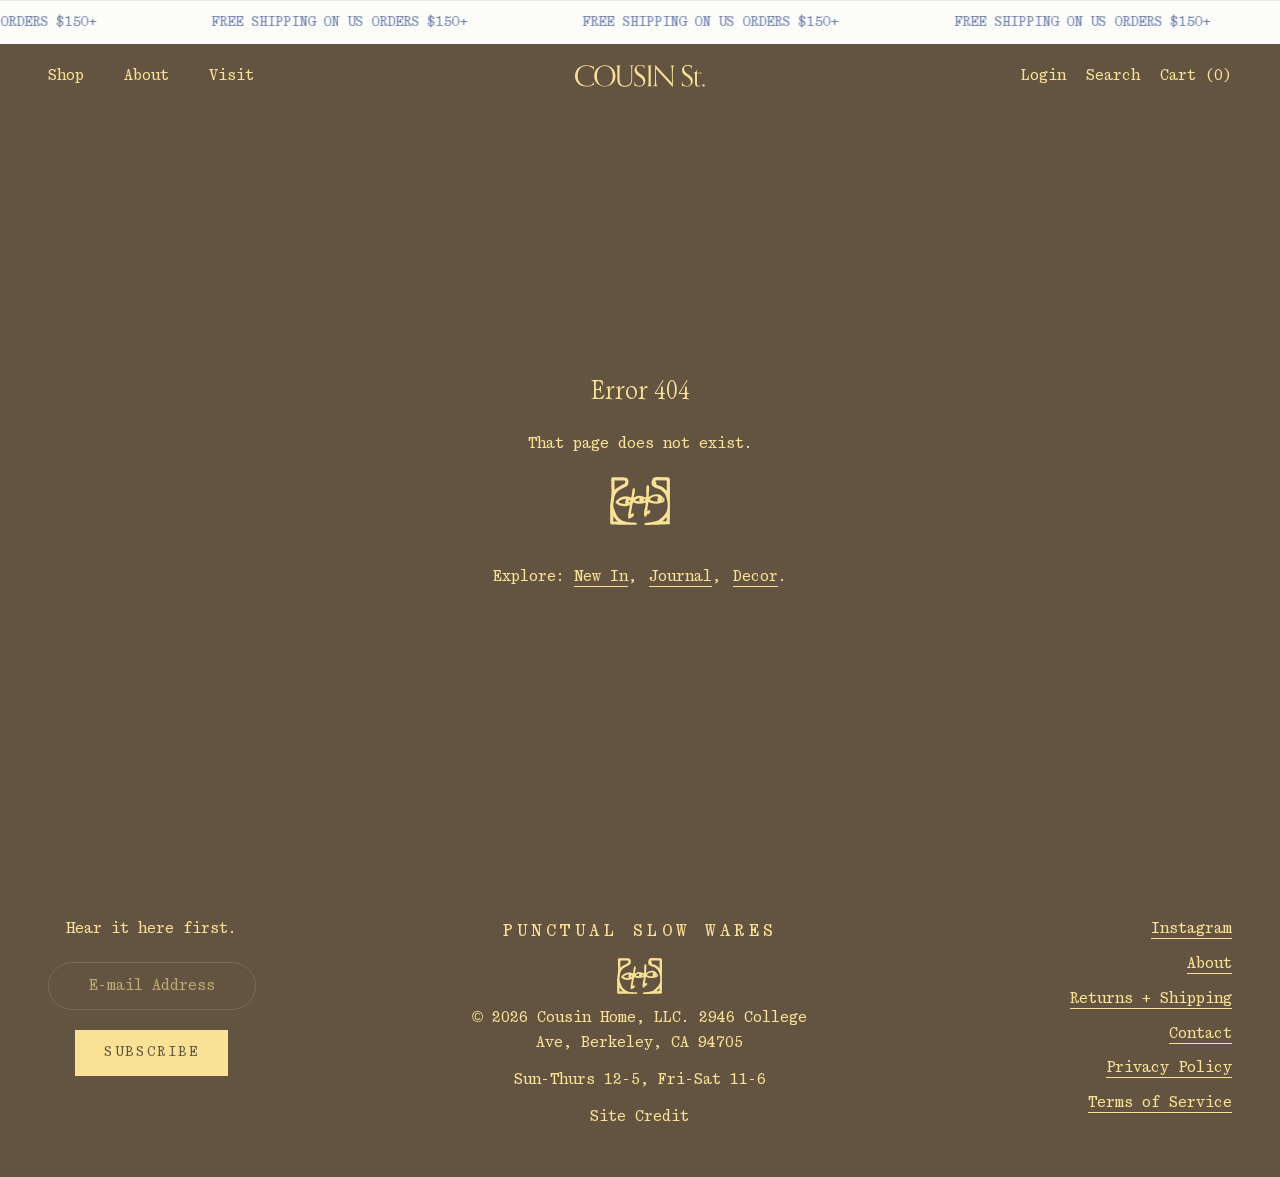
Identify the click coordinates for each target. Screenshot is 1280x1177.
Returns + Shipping (1151, 998)
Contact (1200, 1033)
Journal (680, 576)
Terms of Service (1160, 1102)
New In (601, 576)
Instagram (1191, 928)
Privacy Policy (1169, 1067)
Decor (755, 576)
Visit (231, 75)
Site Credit (639, 1116)
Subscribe (151, 1052)
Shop (66, 75)
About (146, 75)
